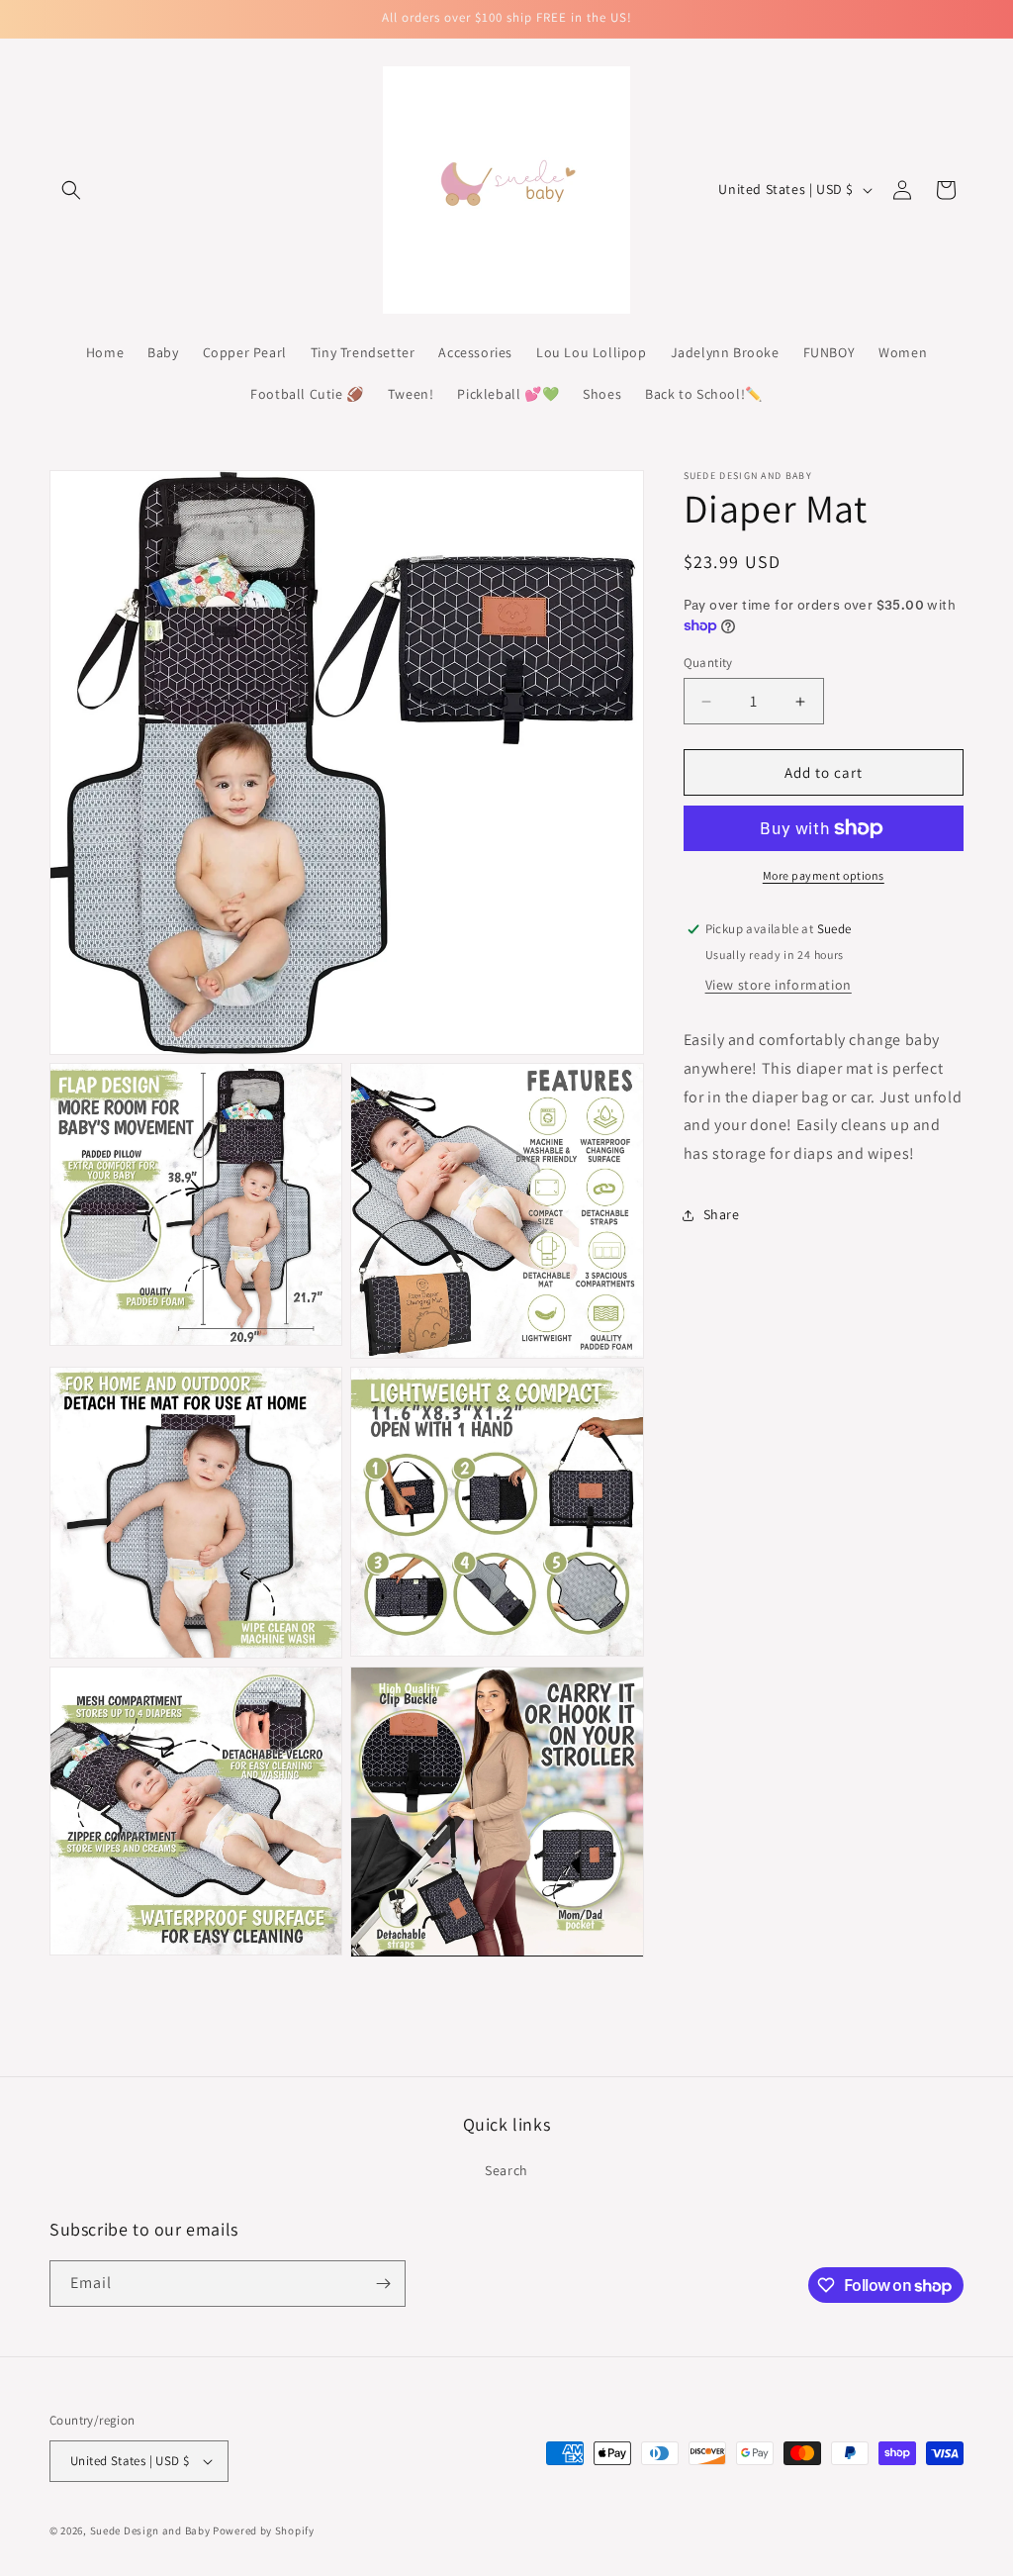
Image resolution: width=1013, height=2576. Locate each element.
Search (506, 2170)
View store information (779, 985)
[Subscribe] (383, 2284)
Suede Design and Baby (150, 2530)
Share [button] (722, 1214)
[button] (71, 190)
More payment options (824, 875)
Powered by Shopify (264, 2530)
